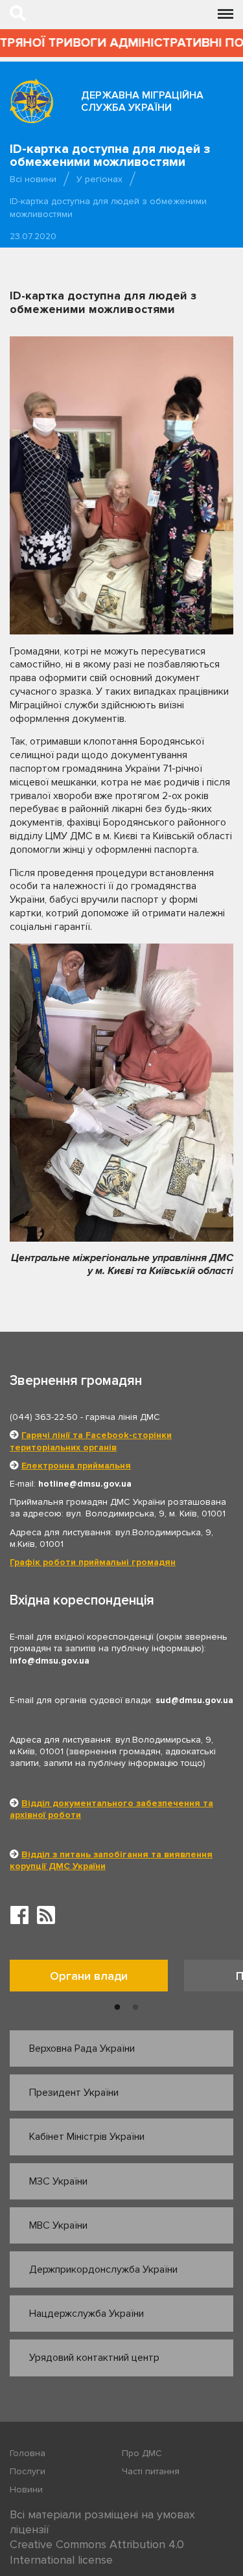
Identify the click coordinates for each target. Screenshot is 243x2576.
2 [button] (135, 2008)
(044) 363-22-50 (44, 1417)
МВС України (58, 2225)
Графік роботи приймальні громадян (93, 1562)
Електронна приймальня (76, 1466)
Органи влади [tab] (89, 1976)
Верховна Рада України (82, 2048)
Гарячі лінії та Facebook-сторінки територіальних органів (91, 1441)
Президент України (74, 2093)
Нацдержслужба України (87, 2314)
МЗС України (58, 2181)
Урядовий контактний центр (94, 2358)
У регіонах (99, 179)
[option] (97, 1979)
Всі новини (33, 179)
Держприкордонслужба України (103, 2269)
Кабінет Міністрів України (87, 2137)
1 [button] (117, 2008)
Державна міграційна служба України (142, 101)
